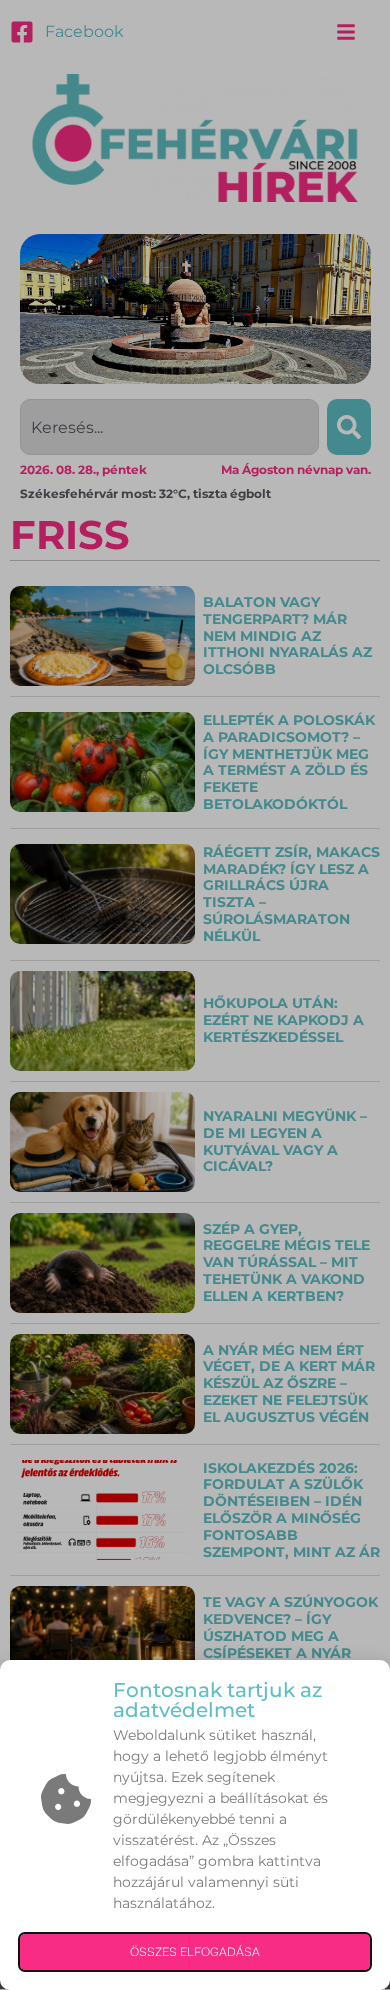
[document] (195, 995)
